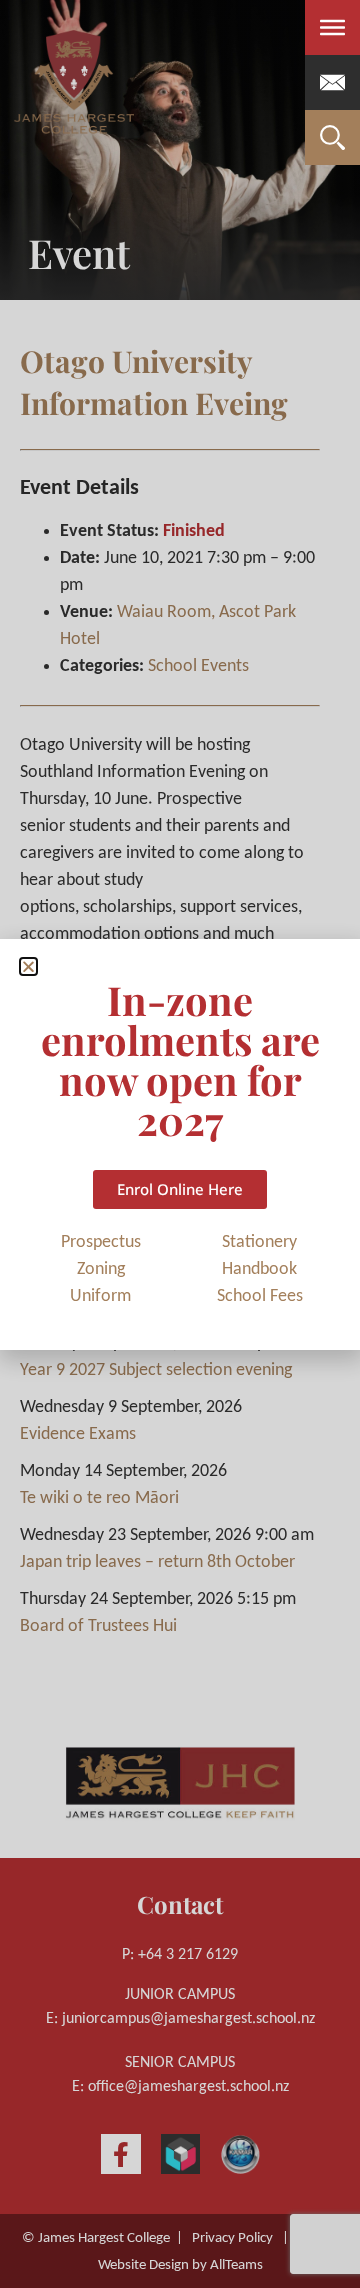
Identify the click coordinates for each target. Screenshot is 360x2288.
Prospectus (101, 1242)
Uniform (100, 1296)
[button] (28, 966)
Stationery (259, 1242)
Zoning (101, 1269)
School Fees (260, 1296)
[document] (180, 1144)
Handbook (259, 1269)
